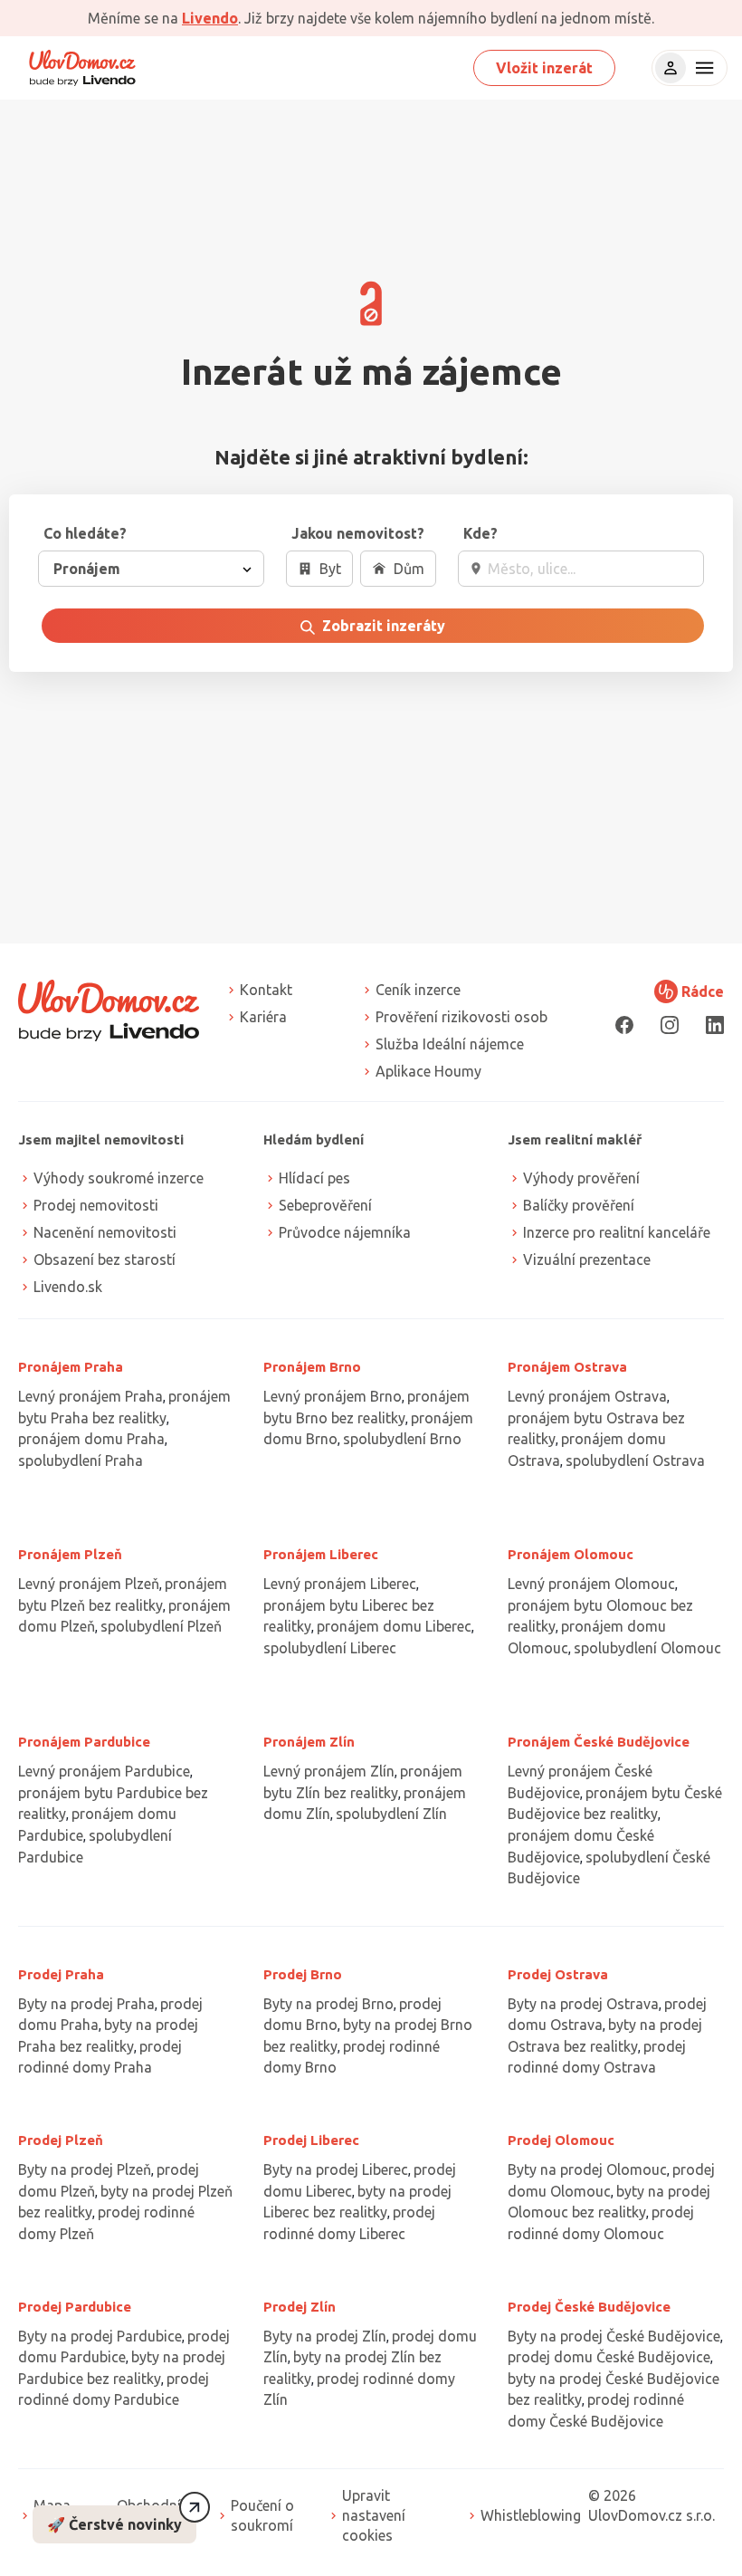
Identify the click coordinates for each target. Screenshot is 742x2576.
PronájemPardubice (84, 1742)
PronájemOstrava (567, 1367)
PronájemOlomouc (571, 1554)
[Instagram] (670, 1025)
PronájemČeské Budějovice (599, 1742)
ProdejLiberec (311, 2140)
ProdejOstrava (558, 1974)
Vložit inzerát (544, 68)
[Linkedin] (715, 1025)
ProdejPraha (61, 1974)
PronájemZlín (309, 1742)
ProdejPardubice (75, 2307)
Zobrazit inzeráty (382, 626)
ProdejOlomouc (561, 2140)
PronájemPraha (71, 1367)
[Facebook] (624, 1025)
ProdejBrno (303, 1974)
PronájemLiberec (321, 1554)
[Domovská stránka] (82, 68)
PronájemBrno (312, 1367)
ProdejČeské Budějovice (589, 2307)
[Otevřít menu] (702, 68)
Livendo (210, 18)
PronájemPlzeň (70, 1554)
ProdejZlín (300, 2307)
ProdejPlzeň (61, 2140)
